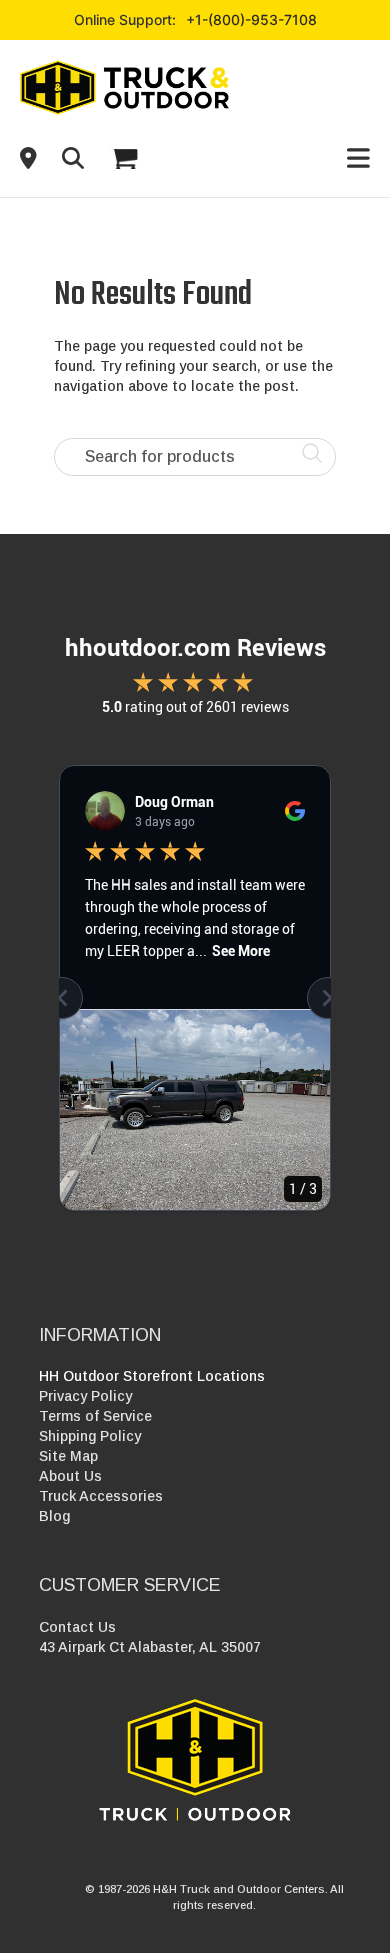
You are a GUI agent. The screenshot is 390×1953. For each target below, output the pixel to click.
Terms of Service (95, 1416)
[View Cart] (124, 159)
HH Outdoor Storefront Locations (152, 1376)
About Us (70, 1476)
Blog (54, 1516)
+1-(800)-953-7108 (251, 19)
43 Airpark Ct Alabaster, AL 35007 (150, 1647)
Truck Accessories (101, 1496)
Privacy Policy (85, 1396)
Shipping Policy (90, 1436)
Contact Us (77, 1627)
